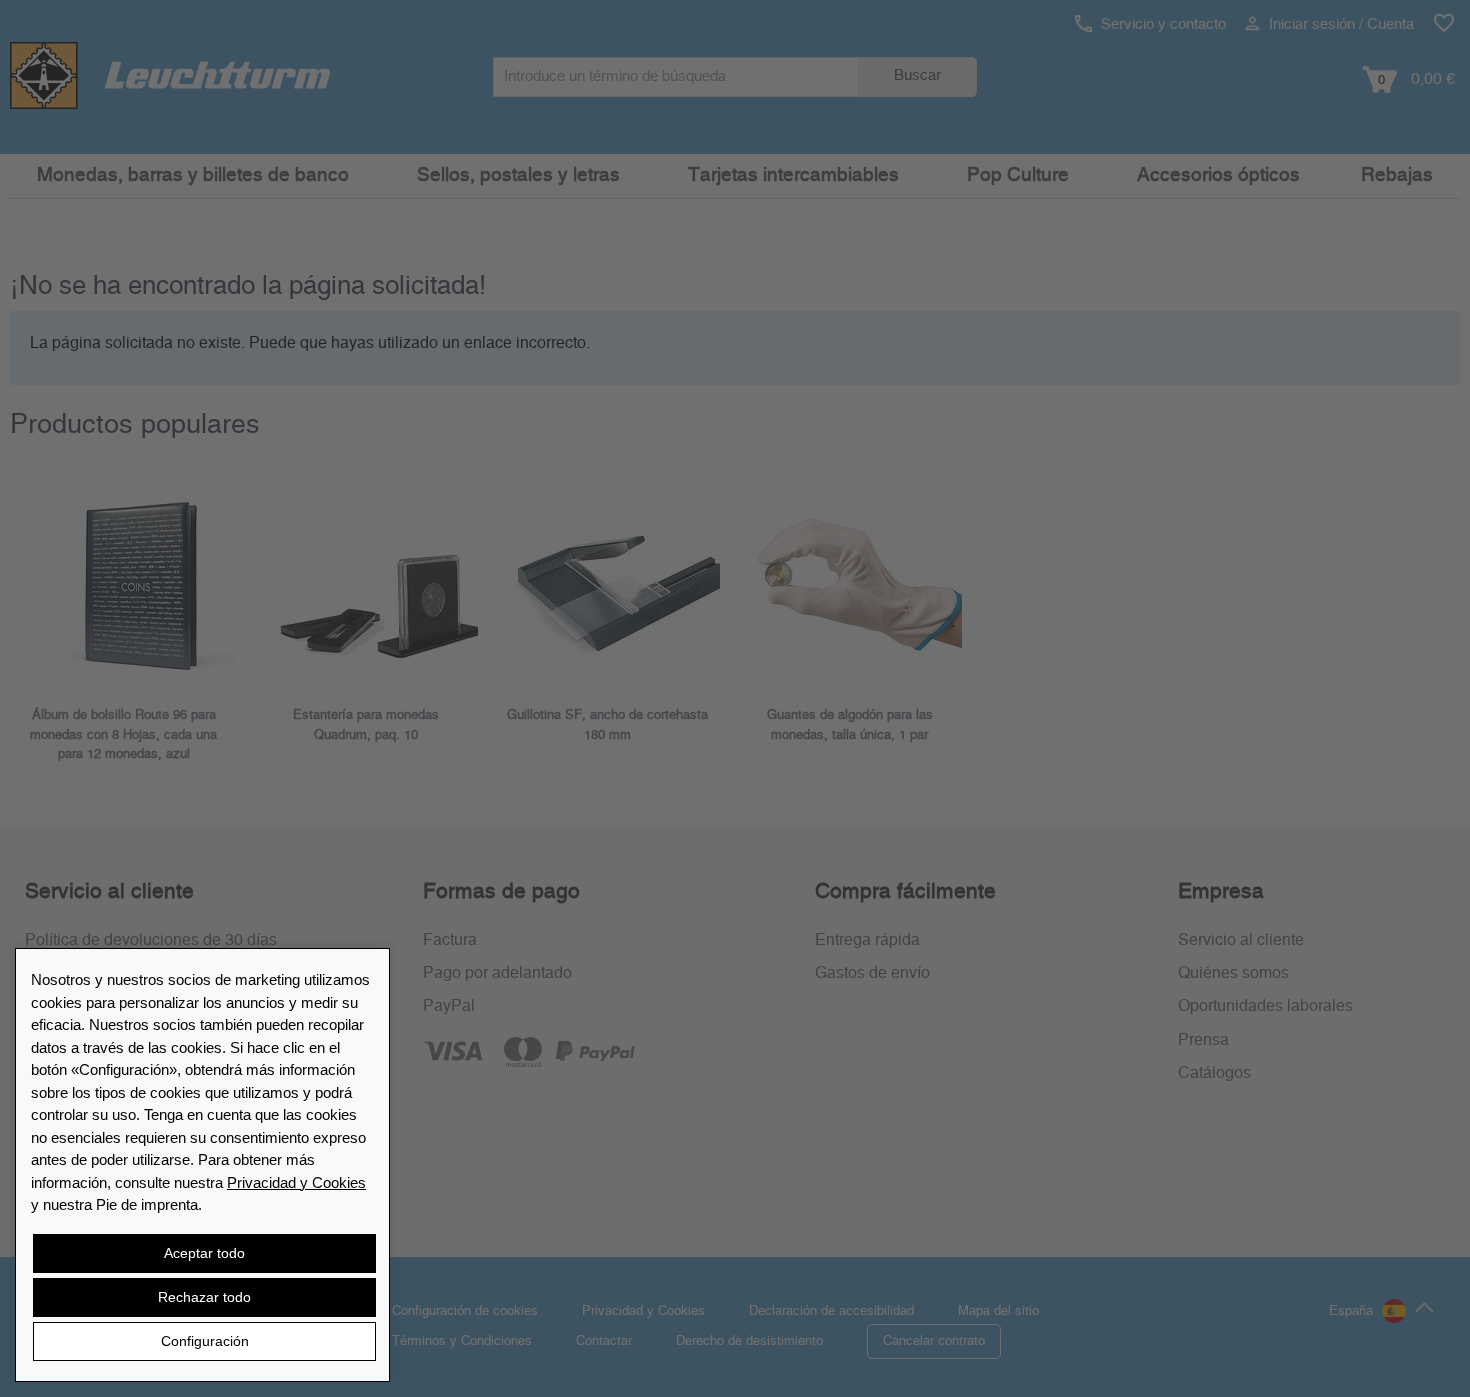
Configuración (205, 1341)
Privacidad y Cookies (296, 1182)
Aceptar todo (204, 1253)
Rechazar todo (204, 1297)
